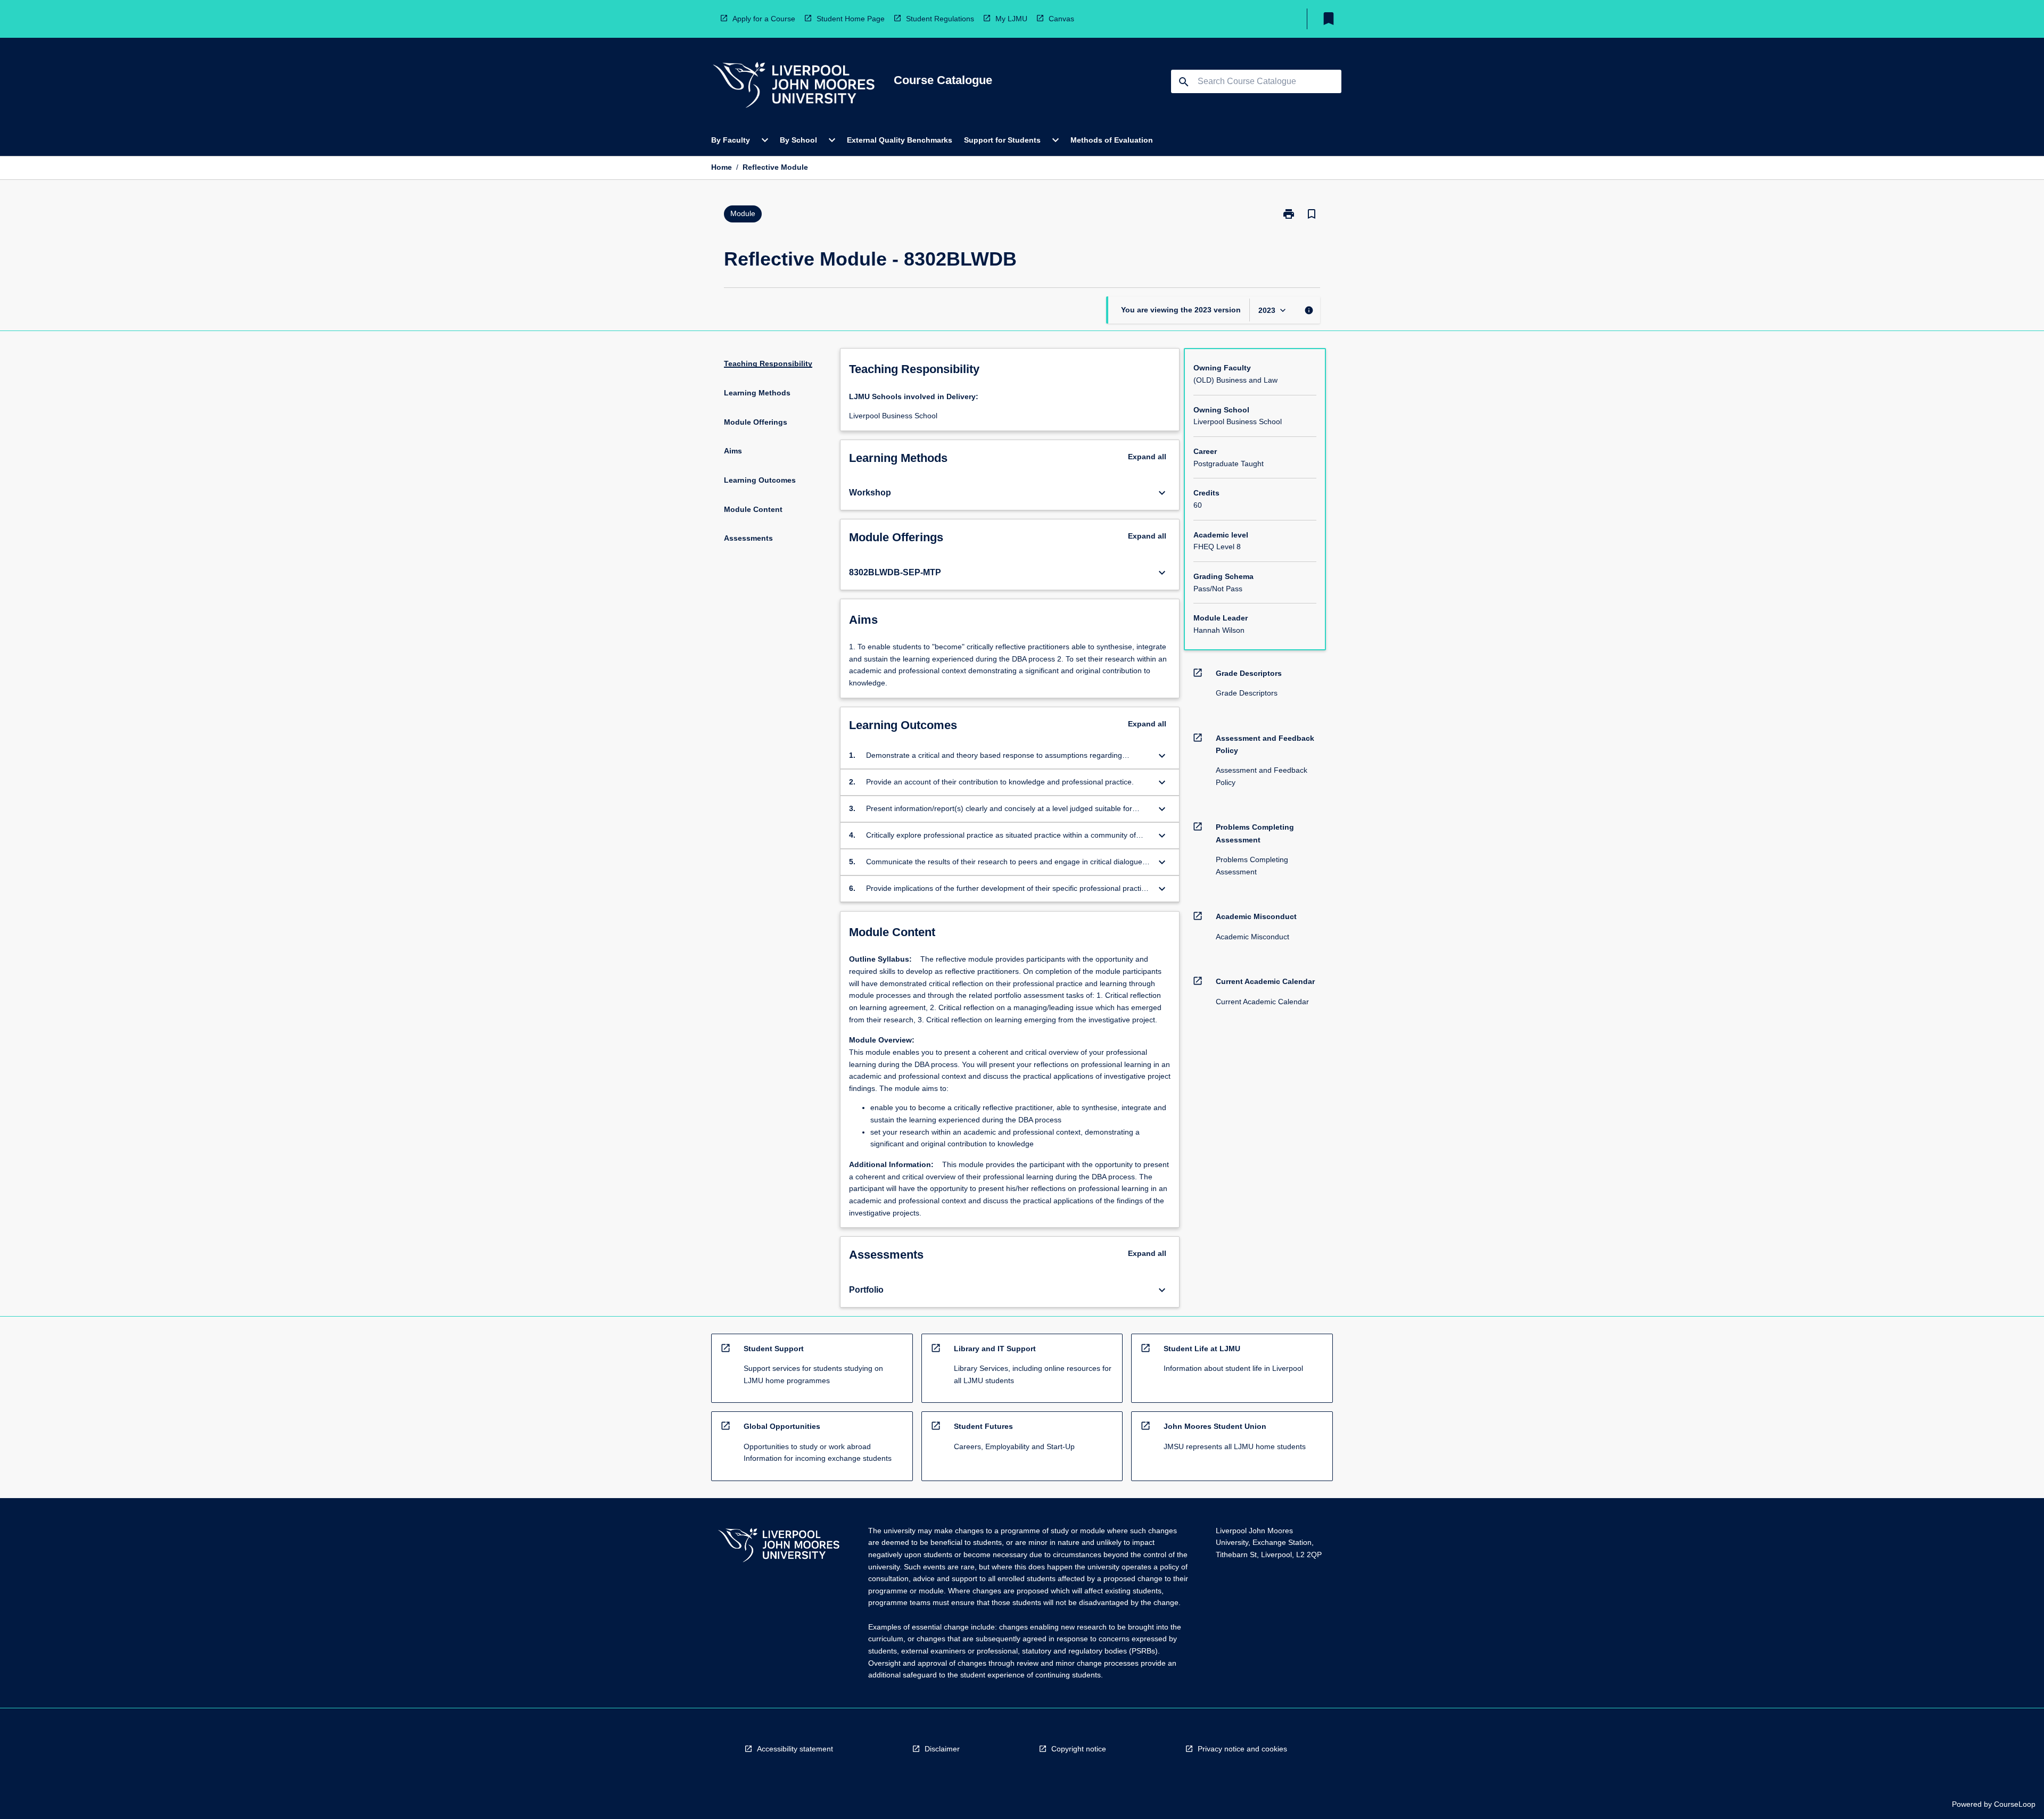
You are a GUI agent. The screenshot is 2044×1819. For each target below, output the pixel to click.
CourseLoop (2015, 1804)
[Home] (794, 86)
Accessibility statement (795, 1749)
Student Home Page (851, 19)
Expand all (1147, 457)
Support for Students (1002, 140)
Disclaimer (942, 1749)
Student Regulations (940, 19)
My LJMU (1011, 19)
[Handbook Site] (779, 1547)
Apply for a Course (764, 19)
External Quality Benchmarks (900, 140)
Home (722, 167)
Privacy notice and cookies (1242, 1749)
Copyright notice (1079, 1749)
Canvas (1061, 19)
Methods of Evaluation (1112, 140)
